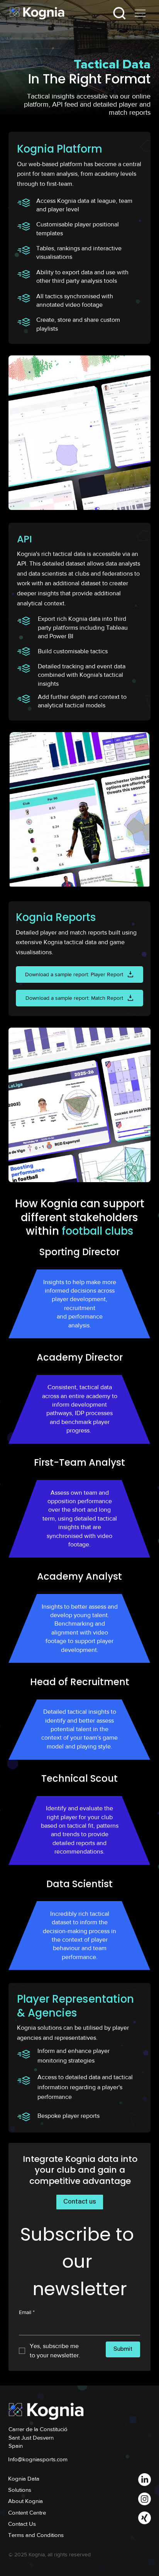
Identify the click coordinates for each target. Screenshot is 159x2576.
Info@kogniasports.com (38, 2459)
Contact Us (22, 2524)
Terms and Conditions (36, 2535)
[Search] (119, 13)
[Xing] (145, 2518)
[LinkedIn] (145, 2480)
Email (27, 2312)
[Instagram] (145, 2499)
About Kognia (25, 2501)
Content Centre (27, 2512)
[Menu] (140, 13)
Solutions (20, 2490)
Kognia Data (24, 2478)
